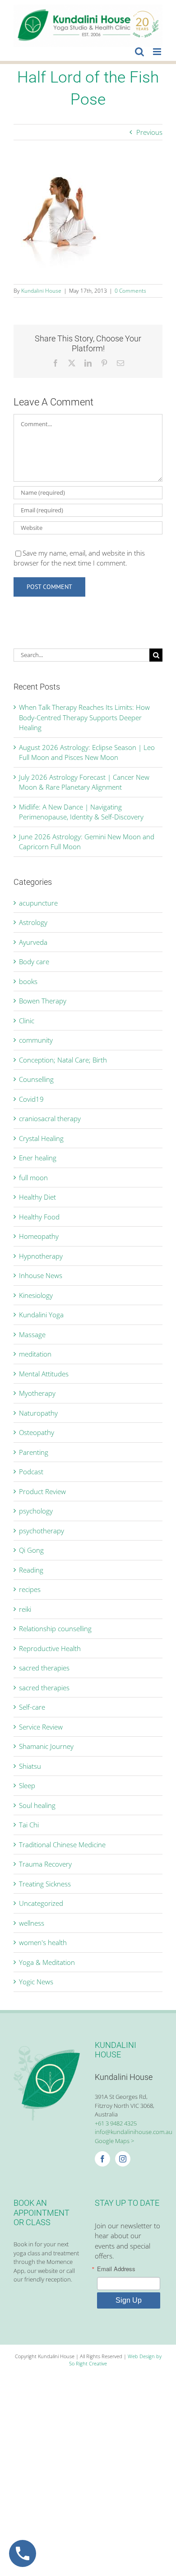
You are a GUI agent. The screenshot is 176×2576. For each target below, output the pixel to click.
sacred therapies (44, 1668)
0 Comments (130, 291)
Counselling (36, 1079)
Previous (149, 132)
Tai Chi (29, 1825)
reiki (25, 1609)
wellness (32, 1923)
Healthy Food (39, 1217)
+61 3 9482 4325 (116, 2123)
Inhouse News (41, 1275)
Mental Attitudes (44, 1374)
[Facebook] (102, 2159)
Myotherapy (37, 1393)
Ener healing (38, 1158)
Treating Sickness (45, 1884)
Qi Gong (31, 1550)
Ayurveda (33, 942)
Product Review (42, 1491)
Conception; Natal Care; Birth (63, 1060)
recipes (30, 1589)
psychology (36, 1511)
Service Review (41, 1727)
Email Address (116, 2269)
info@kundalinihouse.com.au (134, 2132)
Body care (34, 961)
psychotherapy (42, 1531)
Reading (31, 1570)
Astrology (33, 922)
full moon (33, 1178)
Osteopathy (37, 1432)
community (36, 1040)
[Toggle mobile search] (139, 52)
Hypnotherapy (41, 1256)
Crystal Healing (41, 1138)
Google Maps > (114, 2141)
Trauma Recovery (45, 1864)
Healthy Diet (37, 1197)
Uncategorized (41, 1903)
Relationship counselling (55, 1628)
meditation (35, 1354)
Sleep (27, 1785)
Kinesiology (36, 1295)
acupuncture (38, 903)
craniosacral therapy (50, 1118)
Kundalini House (41, 291)
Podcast (31, 1472)
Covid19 (31, 1099)
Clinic (27, 1021)
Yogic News (36, 1982)
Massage (32, 1334)
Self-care (32, 1707)
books (28, 981)
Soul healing (37, 1805)
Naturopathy (38, 1413)
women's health (43, 1942)
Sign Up (129, 2300)
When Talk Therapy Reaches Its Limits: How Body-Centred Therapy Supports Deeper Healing (84, 717)
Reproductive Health (50, 1648)
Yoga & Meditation (47, 1962)
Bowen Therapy (43, 1001)
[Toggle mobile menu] (158, 52)
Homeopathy (39, 1236)
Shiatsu (30, 1766)
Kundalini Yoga (41, 1315)
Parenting (34, 1452)
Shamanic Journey (46, 1746)
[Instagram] (123, 2159)
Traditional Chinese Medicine (62, 1845)
